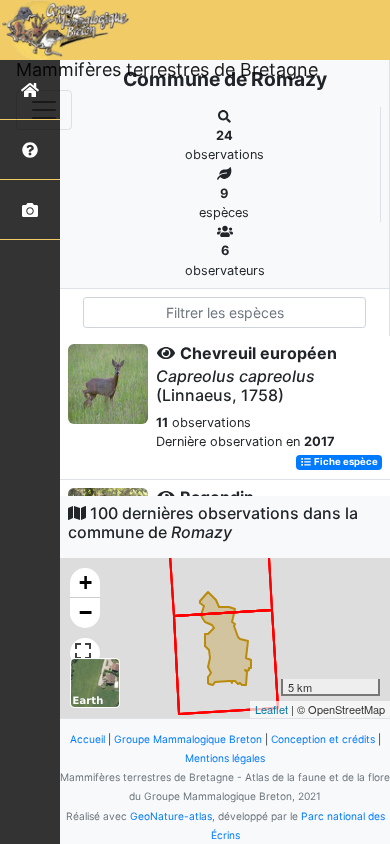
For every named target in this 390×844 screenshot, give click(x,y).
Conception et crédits (323, 739)
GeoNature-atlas (171, 816)
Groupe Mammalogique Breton (188, 739)
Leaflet (271, 709)
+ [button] (85, 582)
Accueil (87, 739)
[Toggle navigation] (44, 110)
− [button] (85, 612)
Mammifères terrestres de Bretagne (167, 69)
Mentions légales (225, 758)
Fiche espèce (345, 462)
